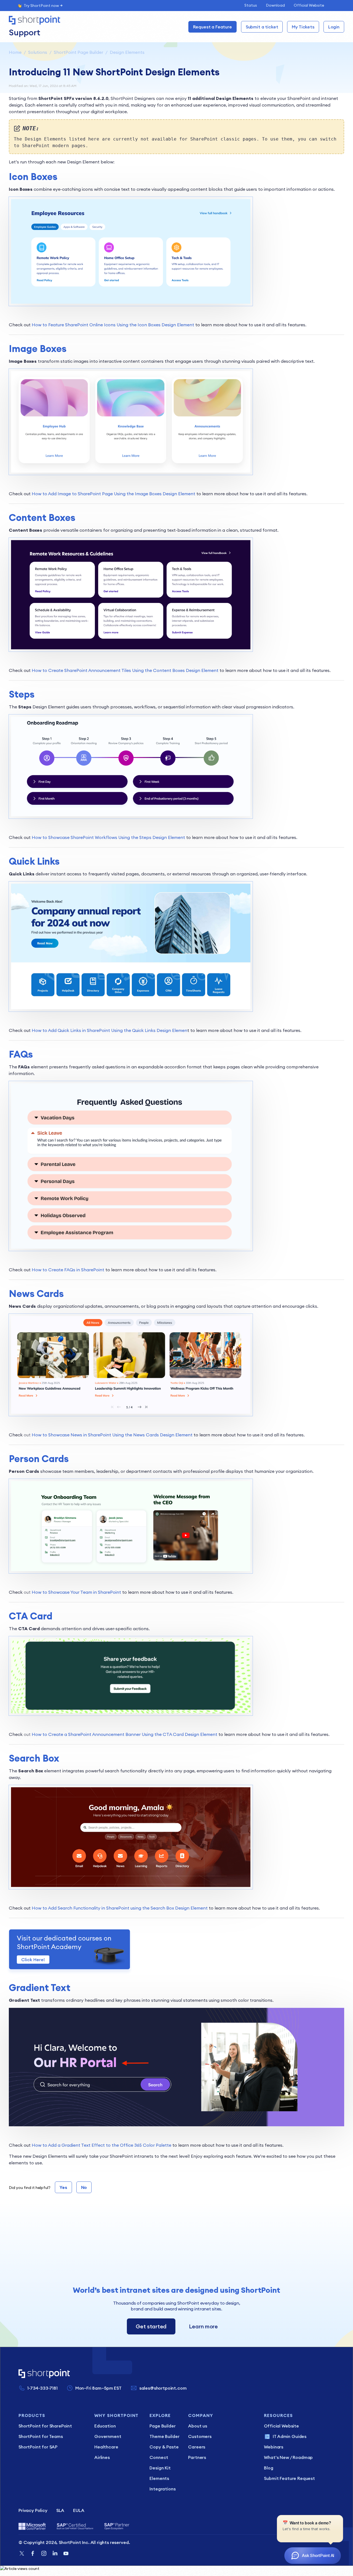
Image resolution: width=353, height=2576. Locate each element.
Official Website (309, 5)
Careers (197, 2447)
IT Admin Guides (290, 2436)
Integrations (162, 2489)
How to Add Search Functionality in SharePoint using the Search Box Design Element (120, 1908)
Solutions (38, 52)
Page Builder (162, 2426)
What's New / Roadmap (288, 2457)
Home (15, 52)
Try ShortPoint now (41, 6)
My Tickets (303, 27)
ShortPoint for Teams (41, 2436)
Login (334, 27)
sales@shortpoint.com (163, 2388)
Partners (197, 2457)
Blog (268, 2468)
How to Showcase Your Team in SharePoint (76, 1592)
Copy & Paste (164, 2447)
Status (251, 5)
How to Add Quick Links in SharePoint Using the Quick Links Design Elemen (109, 1030)
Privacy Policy (33, 2510)
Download (275, 5)
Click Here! (33, 1960)
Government (108, 2436)
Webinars (274, 2447)
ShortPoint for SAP (38, 2447)
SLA (60, 2510)
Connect (159, 2457)
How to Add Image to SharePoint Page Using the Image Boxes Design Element (113, 494)
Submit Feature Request (289, 2478)
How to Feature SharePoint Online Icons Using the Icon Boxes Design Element (113, 325)
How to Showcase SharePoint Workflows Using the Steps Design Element (108, 837)
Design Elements (127, 52)
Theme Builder (164, 2436)
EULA (79, 2510)
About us (198, 2426)
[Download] (166, 1261)
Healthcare (106, 2447)
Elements (159, 2478)
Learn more (203, 2326)
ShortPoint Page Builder (78, 52)
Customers (200, 2436)
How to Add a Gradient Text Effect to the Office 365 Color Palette (101, 2145)
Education (105, 2426)
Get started (151, 2326)
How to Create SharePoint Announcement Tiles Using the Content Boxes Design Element (125, 670)
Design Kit (160, 2468)
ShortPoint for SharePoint (45, 2426)
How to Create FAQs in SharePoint (68, 1270)
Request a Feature (212, 27)
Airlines (102, 2457)
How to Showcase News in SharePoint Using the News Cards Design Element (112, 1435)
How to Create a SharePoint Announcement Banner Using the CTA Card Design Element (125, 1734)
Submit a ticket (262, 27)
